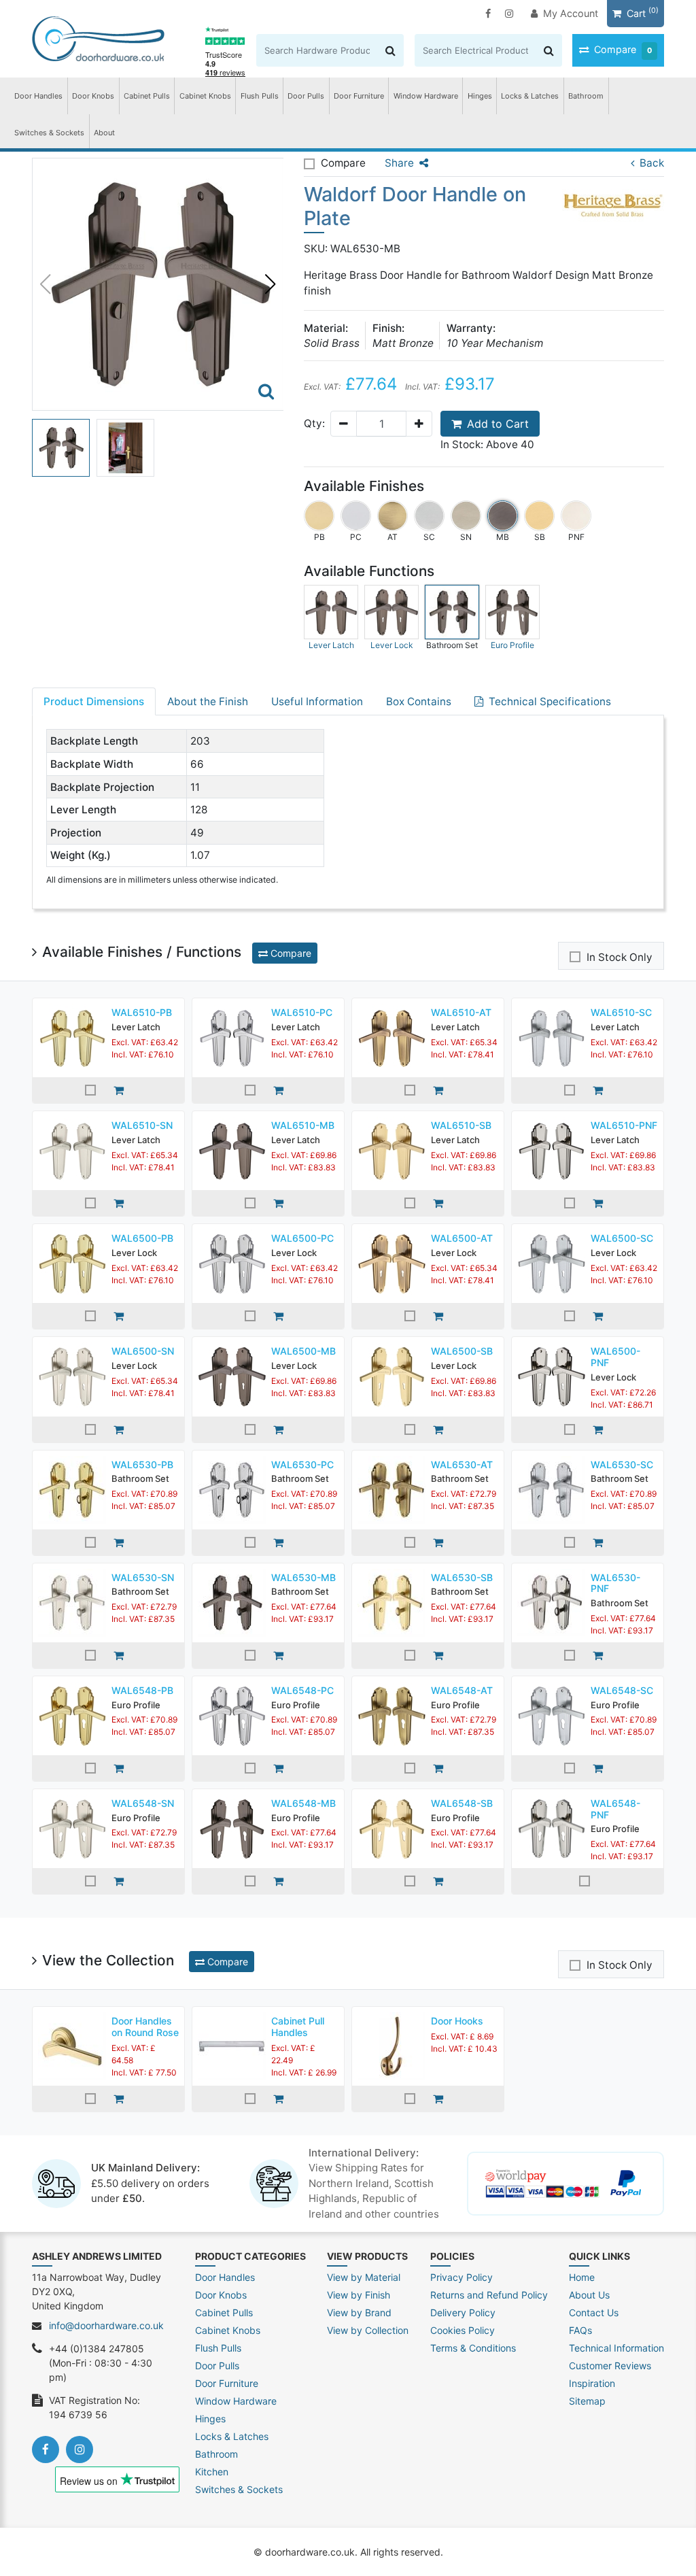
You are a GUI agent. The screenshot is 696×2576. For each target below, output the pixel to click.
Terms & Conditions (473, 2348)
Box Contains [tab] (419, 701)
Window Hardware (426, 96)
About (104, 133)
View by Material (364, 2277)
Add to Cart (498, 424)
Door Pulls (306, 96)
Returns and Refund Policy (489, 2295)
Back (652, 163)
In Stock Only (620, 957)
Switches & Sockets (49, 133)
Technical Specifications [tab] (550, 701)
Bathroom (586, 96)
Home (582, 2277)
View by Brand (359, 2312)
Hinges (480, 96)
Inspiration (592, 2383)
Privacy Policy (462, 2277)
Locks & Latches (530, 96)
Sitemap (587, 2401)
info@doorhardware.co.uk (106, 2325)
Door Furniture (359, 96)
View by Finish (359, 2295)
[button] (271, 284)
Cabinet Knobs (205, 96)
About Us (589, 2295)
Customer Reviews (610, 2366)
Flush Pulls (260, 96)
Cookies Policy (463, 2330)
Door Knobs (93, 96)
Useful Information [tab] (317, 701)
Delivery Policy (463, 2312)
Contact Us (594, 2312)
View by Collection (368, 2330)
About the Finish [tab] (208, 701)
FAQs (580, 2330)
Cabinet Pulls (147, 96)
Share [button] (399, 163)
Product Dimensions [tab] (94, 701)
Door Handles (38, 96)
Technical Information (616, 2348)
